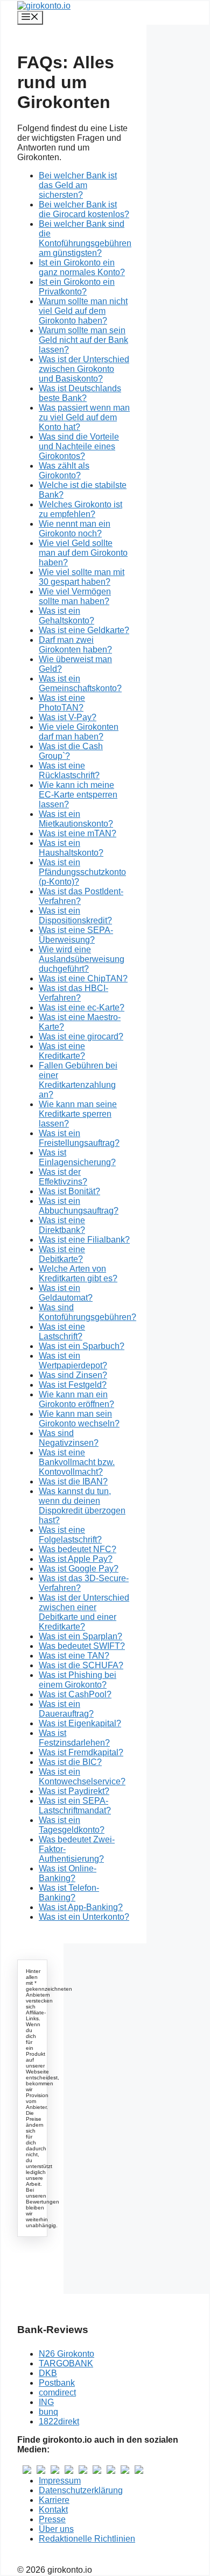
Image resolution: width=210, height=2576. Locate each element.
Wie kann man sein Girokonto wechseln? (79, 1419)
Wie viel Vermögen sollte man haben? (75, 596)
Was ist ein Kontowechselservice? (82, 1777)
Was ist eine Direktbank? (62, 1225)
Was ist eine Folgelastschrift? (70, 1535)
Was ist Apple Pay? (76, 1559)
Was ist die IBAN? (73, 1481)
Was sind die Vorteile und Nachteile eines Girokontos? (79, 446)
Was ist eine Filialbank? (84, 1240)
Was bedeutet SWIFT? (82, 1646)
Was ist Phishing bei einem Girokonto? (78, 1680)
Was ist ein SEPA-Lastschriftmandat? (75, 1806)
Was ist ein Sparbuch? (82, 1346)
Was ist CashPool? (75, 1694)
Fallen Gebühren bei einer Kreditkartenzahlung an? (78, 1080)
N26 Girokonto (66, 2354)
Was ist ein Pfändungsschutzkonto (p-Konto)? (82, 872)
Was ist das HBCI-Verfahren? (73, 993)
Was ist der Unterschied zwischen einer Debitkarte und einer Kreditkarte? (84, 1612)
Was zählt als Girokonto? (64, 471)
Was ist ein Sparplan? (80, 1636)
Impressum (60, 2481)
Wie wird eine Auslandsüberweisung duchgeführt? (82, 959)
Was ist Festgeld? (73, 1385)
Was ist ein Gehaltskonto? (66, 616)
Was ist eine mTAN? (78, 833)
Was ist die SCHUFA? (81, 1665)
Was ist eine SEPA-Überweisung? (76, 935)
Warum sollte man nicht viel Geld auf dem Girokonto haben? (83, 311)
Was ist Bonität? (69, 1191)
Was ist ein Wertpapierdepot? (73, 1361)
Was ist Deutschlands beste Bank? (80, 393)
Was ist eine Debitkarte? (62, 1254)
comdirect (57, 2392)
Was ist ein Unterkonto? (84, 1917)
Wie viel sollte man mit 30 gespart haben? (82, 577)
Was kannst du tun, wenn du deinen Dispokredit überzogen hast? (82, 1506)
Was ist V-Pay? (68, 717)
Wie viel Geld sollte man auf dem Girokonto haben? (83, 553)
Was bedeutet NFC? (78, 1549)
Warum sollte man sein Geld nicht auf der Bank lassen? (83, 340)
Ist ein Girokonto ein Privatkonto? (77, 287)
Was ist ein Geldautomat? (66, 1293)
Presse (52, 2519)
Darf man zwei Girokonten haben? (75, 645)
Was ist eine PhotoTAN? (62, 703)
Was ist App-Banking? (81, 1907)
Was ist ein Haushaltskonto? (71, 848)
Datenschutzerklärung (81, 2490)
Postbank (57, 2383)
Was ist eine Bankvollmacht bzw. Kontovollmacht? (77, 1462)
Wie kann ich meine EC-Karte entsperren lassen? (78, 795)
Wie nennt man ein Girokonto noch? (75, 529)
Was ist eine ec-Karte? (82, 1007)
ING (46, 2402)
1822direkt (59, 2421)
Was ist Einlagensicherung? (77, 1157)
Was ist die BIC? (70, 1762)
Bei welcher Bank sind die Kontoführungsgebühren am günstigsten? (85, 238)
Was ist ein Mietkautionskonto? (76, 819)
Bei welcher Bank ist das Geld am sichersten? (78, 185)
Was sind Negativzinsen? (69, 1438)
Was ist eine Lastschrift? (62, 1332)
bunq (48, 2412)
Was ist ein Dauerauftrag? (66, 1709)
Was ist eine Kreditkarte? (62, 1051)
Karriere (54, 2500)
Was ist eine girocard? (81, 1036)
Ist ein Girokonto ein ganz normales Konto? (82, 267)
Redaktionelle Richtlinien (87, 2539)
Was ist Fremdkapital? (81, 1752)
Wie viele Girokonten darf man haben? (79, 732)
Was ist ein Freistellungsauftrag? (79, 1138)
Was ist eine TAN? (74, 1656)
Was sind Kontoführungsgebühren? (87, 1312)
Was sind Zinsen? (73, 1375)
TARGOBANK (66, 2363)
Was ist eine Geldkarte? (84, 630)
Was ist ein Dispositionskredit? (75, 916)
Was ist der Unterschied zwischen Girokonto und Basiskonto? (84, 369)
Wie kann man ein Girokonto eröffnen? (76, 1399)
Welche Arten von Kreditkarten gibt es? (78, 1273)
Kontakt (53, 2510)
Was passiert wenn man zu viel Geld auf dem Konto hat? (84, 417)
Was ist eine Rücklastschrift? (69, 770)
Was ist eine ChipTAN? (83, 978)
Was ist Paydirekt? (74, 1791)
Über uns (56, 2529)
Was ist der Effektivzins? (63, 1177)
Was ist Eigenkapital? (80, 1723)
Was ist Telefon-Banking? (69, 1893)
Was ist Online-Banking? (68, 1873)
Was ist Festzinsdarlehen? (74, 1738)
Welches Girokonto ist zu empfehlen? (80, 509)
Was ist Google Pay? (79, 1569)
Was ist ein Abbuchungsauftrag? (79, 1206)
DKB (48, 2373)
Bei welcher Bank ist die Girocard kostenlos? (84, 209)
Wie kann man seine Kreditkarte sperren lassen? (78, 1114)
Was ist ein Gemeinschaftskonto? (80, 683)
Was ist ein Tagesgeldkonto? (72, 1825)
